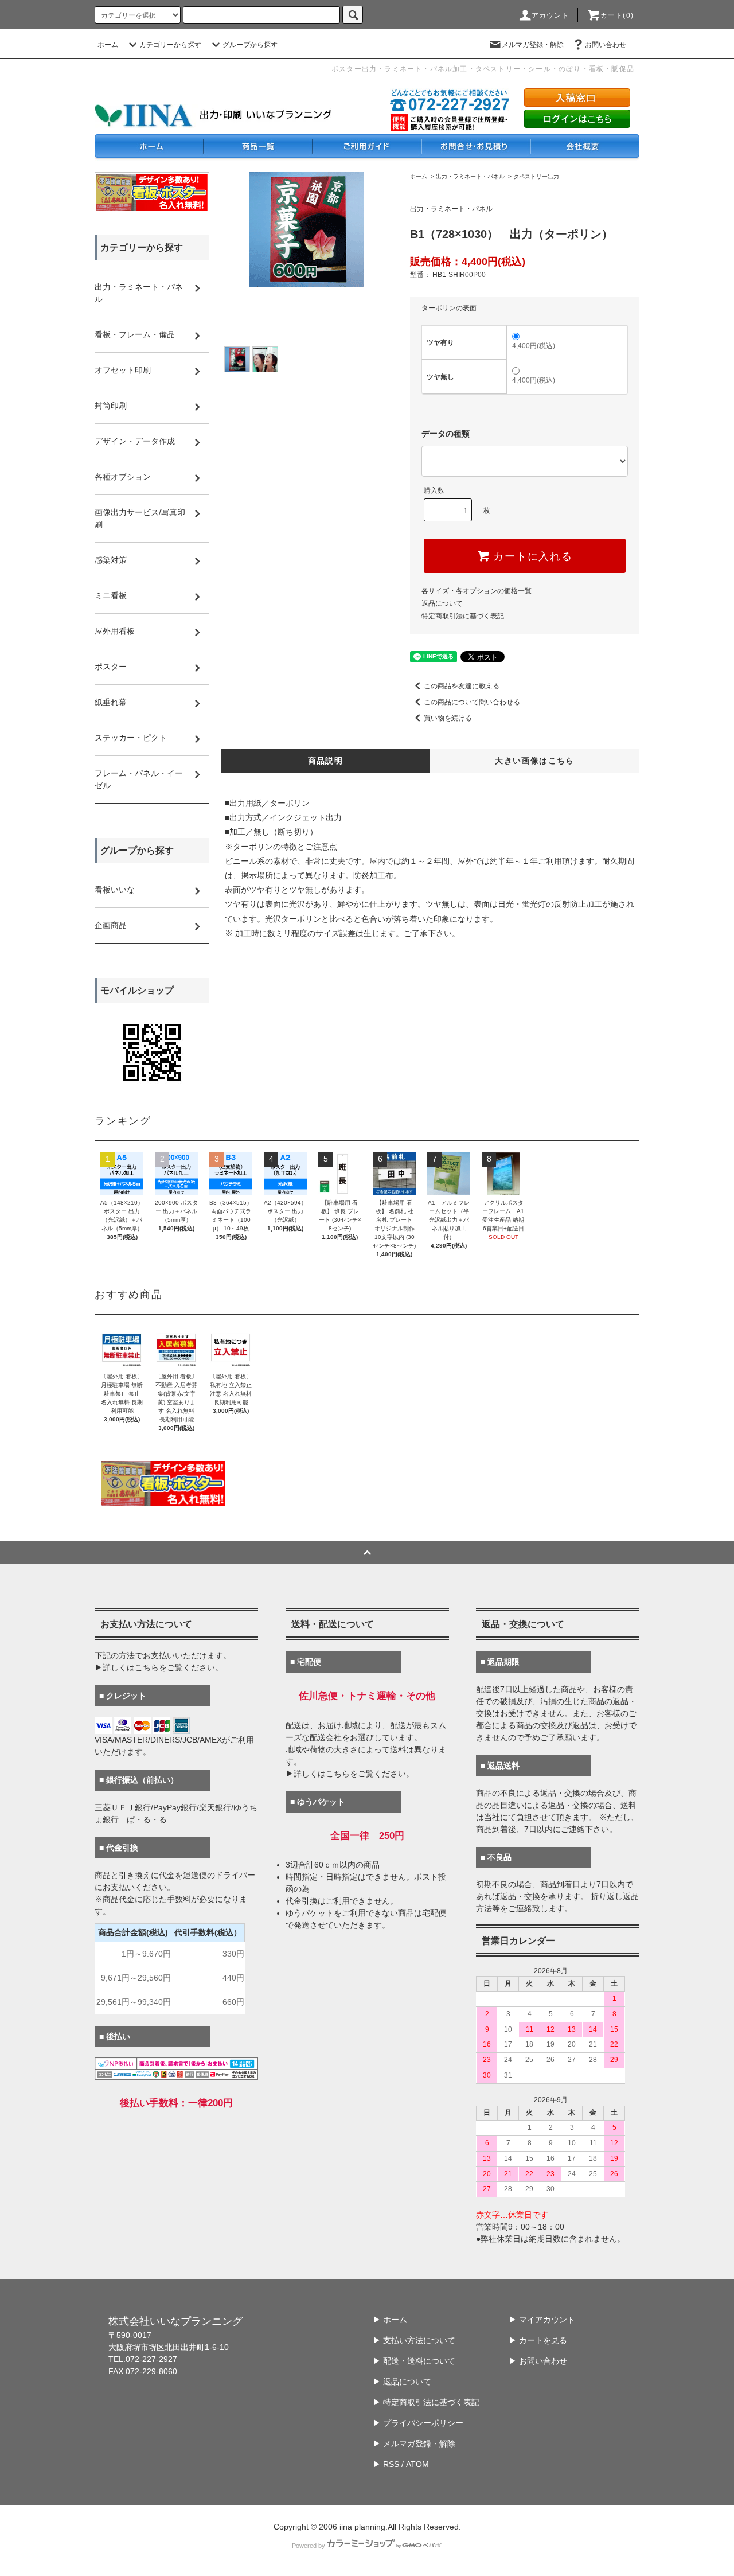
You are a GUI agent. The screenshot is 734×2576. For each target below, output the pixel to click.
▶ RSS (386, 2464)
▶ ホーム (390, 2320)
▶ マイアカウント (542, 2320)
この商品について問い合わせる (472, 702)
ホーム (108, 45)
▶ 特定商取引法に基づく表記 (426, 2402)
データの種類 (446, 434)
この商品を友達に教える (462, 686)
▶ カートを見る (538, 2340)
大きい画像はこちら (535, 761)
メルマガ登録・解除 (533, 45)
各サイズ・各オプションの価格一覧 (477, 591)
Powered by (309, 2546)
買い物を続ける (448, 718)
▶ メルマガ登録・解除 (414, 2444)
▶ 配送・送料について (414, 2361)
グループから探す (250, 45)
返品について (442, 603)
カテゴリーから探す (170, 45)
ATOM (417, 2464)
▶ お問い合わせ (538, 2361)
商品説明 (326, 761)
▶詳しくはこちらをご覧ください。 (159, 1667)
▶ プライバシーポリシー (418, 2423)
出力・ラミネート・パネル (470, 176)
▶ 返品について (402, 2382)
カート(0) (617, 15)
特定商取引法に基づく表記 (463, 616)
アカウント (550, 15)
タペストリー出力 (536, 176)
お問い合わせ (606, 45)
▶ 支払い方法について (414, 2340)
